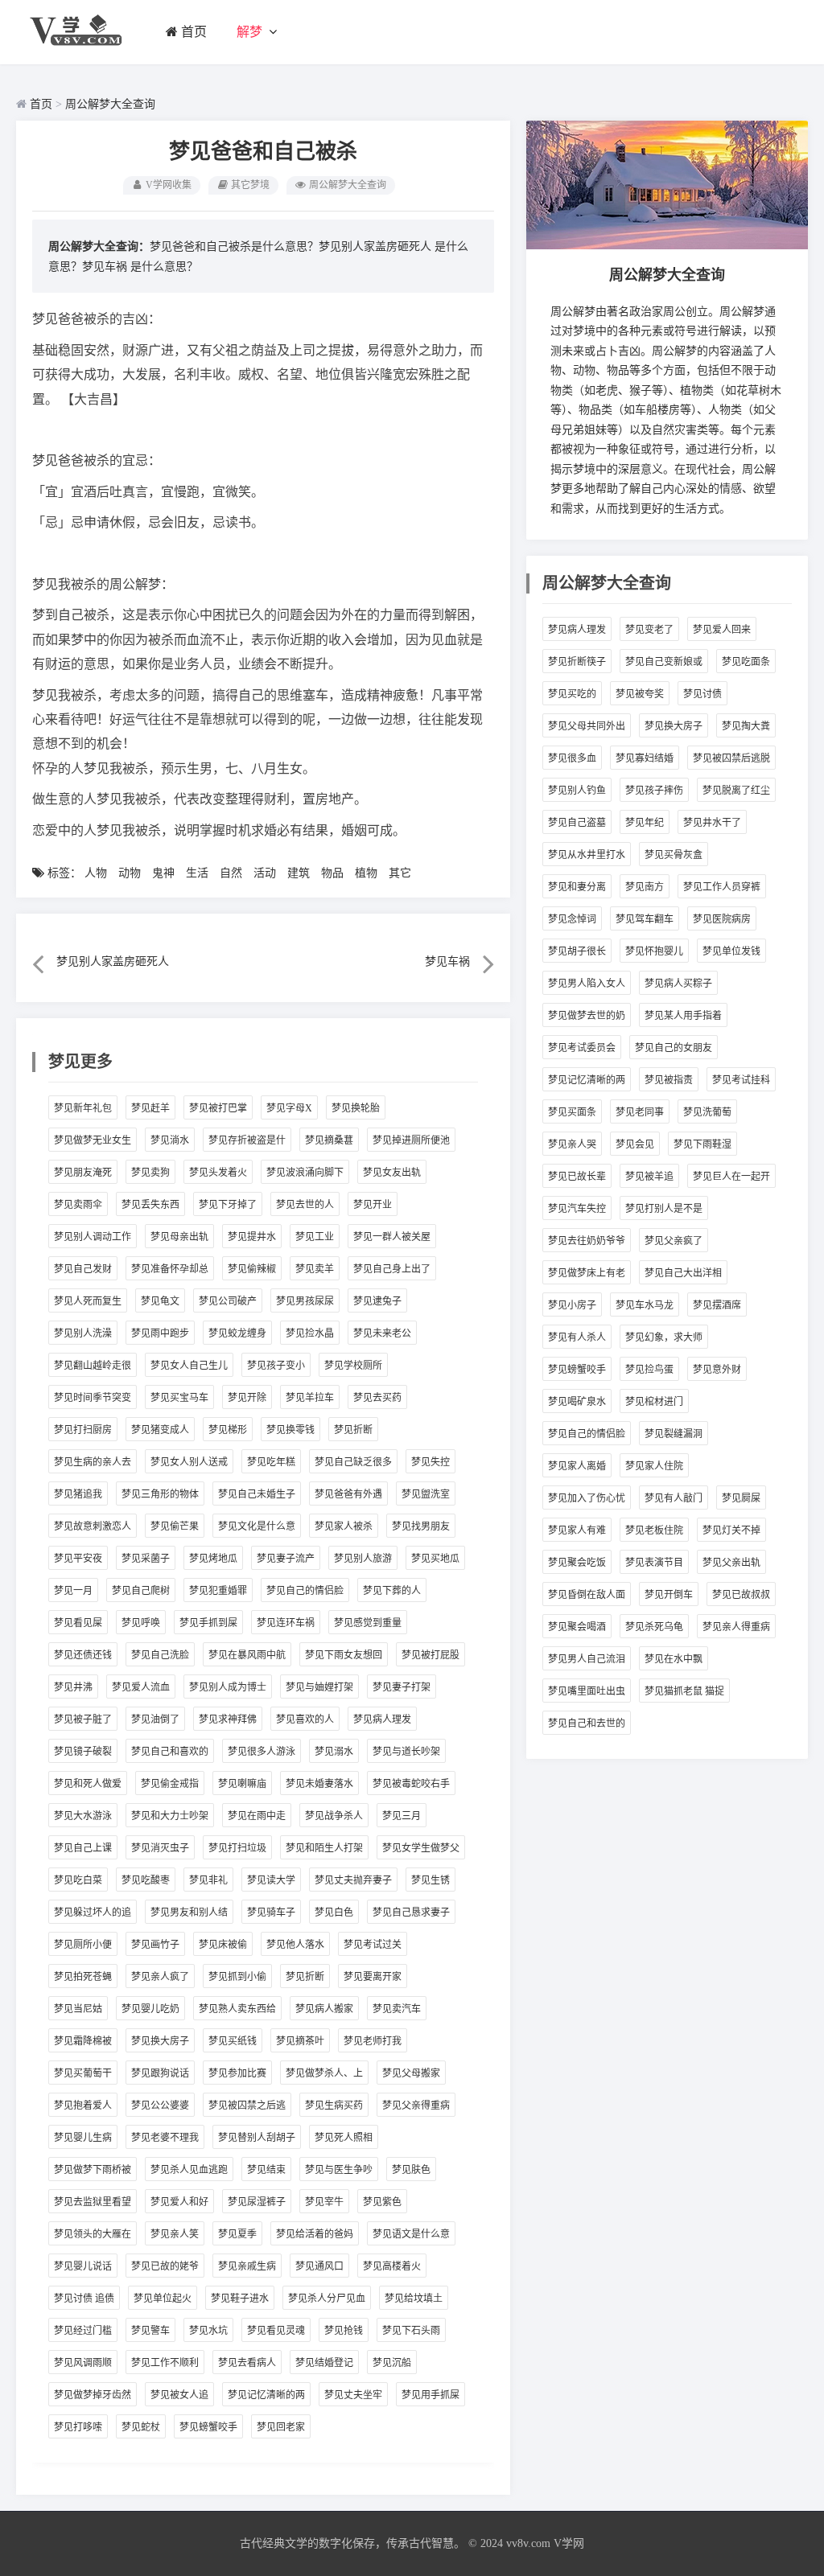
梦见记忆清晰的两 (266, 2395)
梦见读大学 (271, 1880)
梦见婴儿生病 (83, 2138)
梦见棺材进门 (654, 1402)
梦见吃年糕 (271, 1462)
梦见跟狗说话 (160, 2073)
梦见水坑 (208, 2331)
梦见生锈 (431, 1880)
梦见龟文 (160, 1301)
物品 (332, 873)
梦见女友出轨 (392, 1173)
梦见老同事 (640, 1112)
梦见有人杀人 (577, 1337)
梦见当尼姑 (78, 2009)
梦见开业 (373, 1205)
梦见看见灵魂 (276, 2331)
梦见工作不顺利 (165, 2363)
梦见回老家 (281, 2427)
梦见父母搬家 (411, 2073)
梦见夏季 (237, 2234)
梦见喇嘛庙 (242, 1784)
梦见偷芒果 (175, 1526)
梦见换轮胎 (356, 1108)
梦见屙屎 (741, 1498)
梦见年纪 (645, 823)
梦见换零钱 (290, 1430)
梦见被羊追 (649, 1177)
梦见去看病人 (247, 2363)
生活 (197, 873)
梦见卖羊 (315, 1269)
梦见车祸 (105, 267)
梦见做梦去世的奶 (587, 1016)
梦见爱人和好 (179, 2202)
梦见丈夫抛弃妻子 (353, 1880)
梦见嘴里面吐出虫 (587, 1691)
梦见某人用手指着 (683, 1016)
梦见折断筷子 (577, 662)
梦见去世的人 (305, 1205)
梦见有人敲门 (674, 1498)
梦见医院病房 (722, 919)
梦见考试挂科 (741, 1080)
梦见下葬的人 (392, 1591)
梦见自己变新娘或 (664, 662)
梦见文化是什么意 (257, 1526)
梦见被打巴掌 (218, 1108)
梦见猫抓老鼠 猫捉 (684, 1691)
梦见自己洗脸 (160, 1655)
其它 (400, 873)
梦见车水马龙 (645, 1305)
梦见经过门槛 (83, 2331)
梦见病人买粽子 (678, 984)
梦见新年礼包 (83, 1108)
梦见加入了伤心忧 (587, 1498)
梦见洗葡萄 (707, 1112)
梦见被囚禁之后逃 (247, 2106)
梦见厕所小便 (83, 1945)
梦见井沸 (73, 1687)
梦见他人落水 (295, 1945)
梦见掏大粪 (746, 726)
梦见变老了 (649, 630)
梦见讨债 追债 (84, 2299)
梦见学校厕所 (353, 1366)
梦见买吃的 (572, 694)
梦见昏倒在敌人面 (587, 1595)
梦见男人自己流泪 (587, 1659)
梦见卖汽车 (397, 2009)
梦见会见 (635, 1144)
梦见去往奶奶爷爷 (587, 1241)
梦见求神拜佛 (228, 1719)
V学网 (569, 2543)
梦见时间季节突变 (93, 1398)
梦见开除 (247, 1398)
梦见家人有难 (577, 1530)
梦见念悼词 (572, 919)
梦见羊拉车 (310, 1398)
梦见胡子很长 (577, 951)
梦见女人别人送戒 (189, 1462)
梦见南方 (645, 887)
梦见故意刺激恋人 (93, 1526)
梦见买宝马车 (179, 1398)
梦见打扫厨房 (83, 1430)
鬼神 (163, 873)
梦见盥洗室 (426, 1494)
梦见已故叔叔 (741, 1595)
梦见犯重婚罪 (218, 1591)
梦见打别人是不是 (664, 1209)
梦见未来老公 (382, 1333)
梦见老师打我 (373, 2041)
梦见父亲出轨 (731, 1563)
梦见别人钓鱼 (577, 791)
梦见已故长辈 (577, 1177)
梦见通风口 (319, 2266)
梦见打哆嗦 (78, 2427)
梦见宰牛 (324, 2202)
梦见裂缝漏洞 (674, 1434)
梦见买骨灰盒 (674, 855)
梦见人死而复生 (88, 1301)
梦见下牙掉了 (228, 1205)
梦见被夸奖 (640, 694)
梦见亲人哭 (572, 1144)
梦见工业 (315, 1237)
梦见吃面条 (746, 662)
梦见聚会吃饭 (577, 1563)
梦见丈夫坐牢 (353, 2395)
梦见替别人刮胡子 (257, 2138)
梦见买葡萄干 (83, 2073)
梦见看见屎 (78, 1623)
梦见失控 (431, 1462)
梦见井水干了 (712, 823)
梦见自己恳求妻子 (411, 1912)
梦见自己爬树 (141, 1591)
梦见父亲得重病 (416, 2106)
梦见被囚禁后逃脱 (731, 758)
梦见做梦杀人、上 (324, 2073)
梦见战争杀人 (334, 1816)
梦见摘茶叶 (300, 2041)
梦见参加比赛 (237, 2073)
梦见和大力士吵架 (170, 1816)
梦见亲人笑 (175, 2234)
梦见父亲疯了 (674, 1241)
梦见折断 (353, 1430)
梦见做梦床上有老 (587, 1273)
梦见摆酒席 (717, 1305)
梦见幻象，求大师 (664, 1337)
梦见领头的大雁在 (93, 2234)
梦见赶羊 (150, 1108)
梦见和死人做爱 (88, 1784)
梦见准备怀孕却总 (170, 1269)
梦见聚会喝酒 (577, 1627)
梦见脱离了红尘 (736, 791)
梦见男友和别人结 (189, 1912)
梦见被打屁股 (431, 1655)
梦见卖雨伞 (78, 1205)
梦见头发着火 (218, 1173)
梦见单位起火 (163, 2299)
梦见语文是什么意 (411, 2234)
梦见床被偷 (223, 1945)
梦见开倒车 (669, 1595)
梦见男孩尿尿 (305, 1301)
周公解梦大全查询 (110, 104)
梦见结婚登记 (324, 2363)
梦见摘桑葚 (329, 1140)
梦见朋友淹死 (83, 1173)
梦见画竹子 (155, 1945)
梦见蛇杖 (141, 2427)
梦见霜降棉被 (83, 2041)
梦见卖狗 (150, 1173)
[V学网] (75, 49)
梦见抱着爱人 (83, 2106)
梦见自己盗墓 (577, 823)
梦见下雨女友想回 (344, 1655)
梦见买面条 (572, 1112)
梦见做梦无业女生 (93, 1140)
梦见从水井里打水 (587, 855)
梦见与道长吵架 (406, 1752)
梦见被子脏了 (83, 1719)
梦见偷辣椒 (252, 1269)
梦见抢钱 (344, 2331)
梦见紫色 (382, 2202)
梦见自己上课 (83, 1848)
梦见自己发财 (83, 1269)
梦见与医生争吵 (339, 2170)
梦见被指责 (669, 1080)
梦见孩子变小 (276, 1366)
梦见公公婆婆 (160, 2106)
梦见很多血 (572, 758)
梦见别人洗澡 (83, 1333)
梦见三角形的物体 (160, 1494)
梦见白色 (334, 1912)
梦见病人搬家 (324, 2009)
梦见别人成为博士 (228, 1687)
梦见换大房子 (160, 2041)
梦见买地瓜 (435, 1559)
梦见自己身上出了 (392, 1269)
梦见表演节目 (654, 1563)
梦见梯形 (228, 1430)
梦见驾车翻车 (645, 919)
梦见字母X (289, 1108)
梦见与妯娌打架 (319, 1687)
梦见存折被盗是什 (247, 1140)
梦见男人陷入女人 (587, 984)
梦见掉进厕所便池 (411, 1140)
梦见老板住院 (654, 1530)
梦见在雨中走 (257, 1816)
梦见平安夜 (78, 1559)
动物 (130, 873)
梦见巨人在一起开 (731, 1177)
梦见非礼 (208, 1880)
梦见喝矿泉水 (577, 1402)
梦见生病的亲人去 (93, 1462)
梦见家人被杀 (344, 1526)
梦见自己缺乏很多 (353, 1462)
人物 (96, 873)
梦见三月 (402, 1816)
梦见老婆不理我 (165, 2138)
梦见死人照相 (344, 2138)
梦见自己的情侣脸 (305, 1591)
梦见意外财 (717, 1370)
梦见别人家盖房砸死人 (375, 247)
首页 (194, 32)
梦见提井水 (252, 1237)
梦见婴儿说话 (83, 2266)
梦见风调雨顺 (83, 2363)
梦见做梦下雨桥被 (93, 2170)
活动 (265, 873)
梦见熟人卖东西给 (237, 2009)
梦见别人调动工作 (93, 1237)
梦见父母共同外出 (587, 726)
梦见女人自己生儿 (189, 1366)
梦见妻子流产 (286, 1559)
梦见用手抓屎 (431, 2395)
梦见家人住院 (654, 1466)
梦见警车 (150, 2331)
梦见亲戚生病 (247, 2266)
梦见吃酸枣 (146, 1880)
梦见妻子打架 (402, 1687)
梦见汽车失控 (577, 1209)
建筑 (299, 873)
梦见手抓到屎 (208, 1623)
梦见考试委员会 (582, 1048)
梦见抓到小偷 (237, 1977)
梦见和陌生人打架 (324, 1848)
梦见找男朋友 (421, 1526)
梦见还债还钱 (83, 1655)
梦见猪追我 (78, 1494)
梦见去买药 (377, 1398)
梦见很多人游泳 (262, 1752)
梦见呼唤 (141, 1623)
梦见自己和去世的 (587, 1723)
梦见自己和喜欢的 (170, 1752)
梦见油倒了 (155, 1719)
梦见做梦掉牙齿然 (93, 2395)
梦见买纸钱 (233, 2041)
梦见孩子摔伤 (654, 791)
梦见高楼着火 (392, 2266)
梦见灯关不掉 (731, 1530)
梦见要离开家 (373, 1977)
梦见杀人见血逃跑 (189, 2170)
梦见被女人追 (179, 2395)
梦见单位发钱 (731, 951)
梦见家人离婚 (577, 1466)
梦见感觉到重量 (368, 1623)
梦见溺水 (334, 1752)
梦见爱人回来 (722, 630)
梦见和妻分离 (577, 887)
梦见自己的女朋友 (674, 1048)
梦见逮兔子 (377, 1301)
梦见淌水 (170, 1140)
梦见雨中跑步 (160, 1333)
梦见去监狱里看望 (93, 2202)
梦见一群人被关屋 (392, 1237)
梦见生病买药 (334, 2106)
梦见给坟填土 (414, 2299)
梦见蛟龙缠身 (237, 1333)
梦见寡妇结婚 (645, 758)
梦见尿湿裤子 (257, 2202)
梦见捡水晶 (310, 1333)
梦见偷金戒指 (170, 1784)
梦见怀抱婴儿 (654, 951)
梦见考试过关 (373, 1945)
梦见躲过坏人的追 (93, 1912)
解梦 (249, 32)
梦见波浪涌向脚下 (305, 1173)
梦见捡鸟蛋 (649, 1370)
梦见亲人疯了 (160, 1977)
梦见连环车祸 (286, 1623)
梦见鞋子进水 (240, 2299)
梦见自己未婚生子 (257, 1494)
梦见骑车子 (271, 1912)
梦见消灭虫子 (160, 1848)
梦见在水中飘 (674, 1659)
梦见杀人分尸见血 (327, 2299)
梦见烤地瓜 (213, 1559)
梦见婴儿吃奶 (150, 2009)
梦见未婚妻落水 (319, 1784)
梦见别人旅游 (363, 1559)
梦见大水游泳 (83, 1816)
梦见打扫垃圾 (237, 1848)
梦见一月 (73, 1591)
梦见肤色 (411, 2170)
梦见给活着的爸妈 (315, 2234)
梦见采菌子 (146, 1559)
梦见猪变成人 (160, 1430)
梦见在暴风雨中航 (247, 1655)
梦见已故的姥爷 (165, 2266)
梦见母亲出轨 (179, 1237)
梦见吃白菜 (78, 1880)
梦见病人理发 (382, 1719)
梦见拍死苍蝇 (83, 1977)
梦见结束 (266, 2170)
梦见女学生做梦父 (421, 1848)
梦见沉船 (392, 2363)
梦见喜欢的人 (305, 1719)
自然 (231, 873)
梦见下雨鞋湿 (702, 1144)
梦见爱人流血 (141, 1687)
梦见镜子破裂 (83, 1752)
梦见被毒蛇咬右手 (411, 1784)
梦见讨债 (702, 694)
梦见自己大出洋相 (683, 1273)
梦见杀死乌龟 (654, 1627)
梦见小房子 (572, 1305)
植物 (366, 873)
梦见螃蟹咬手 (208, 2427)
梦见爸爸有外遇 (348, 1494)
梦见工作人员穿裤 (722, 887)
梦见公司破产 (228, 1301)
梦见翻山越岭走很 (93, 1366)
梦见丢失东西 (150, 1205)
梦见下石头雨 (411, 2331)
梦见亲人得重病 (736, 1627)
